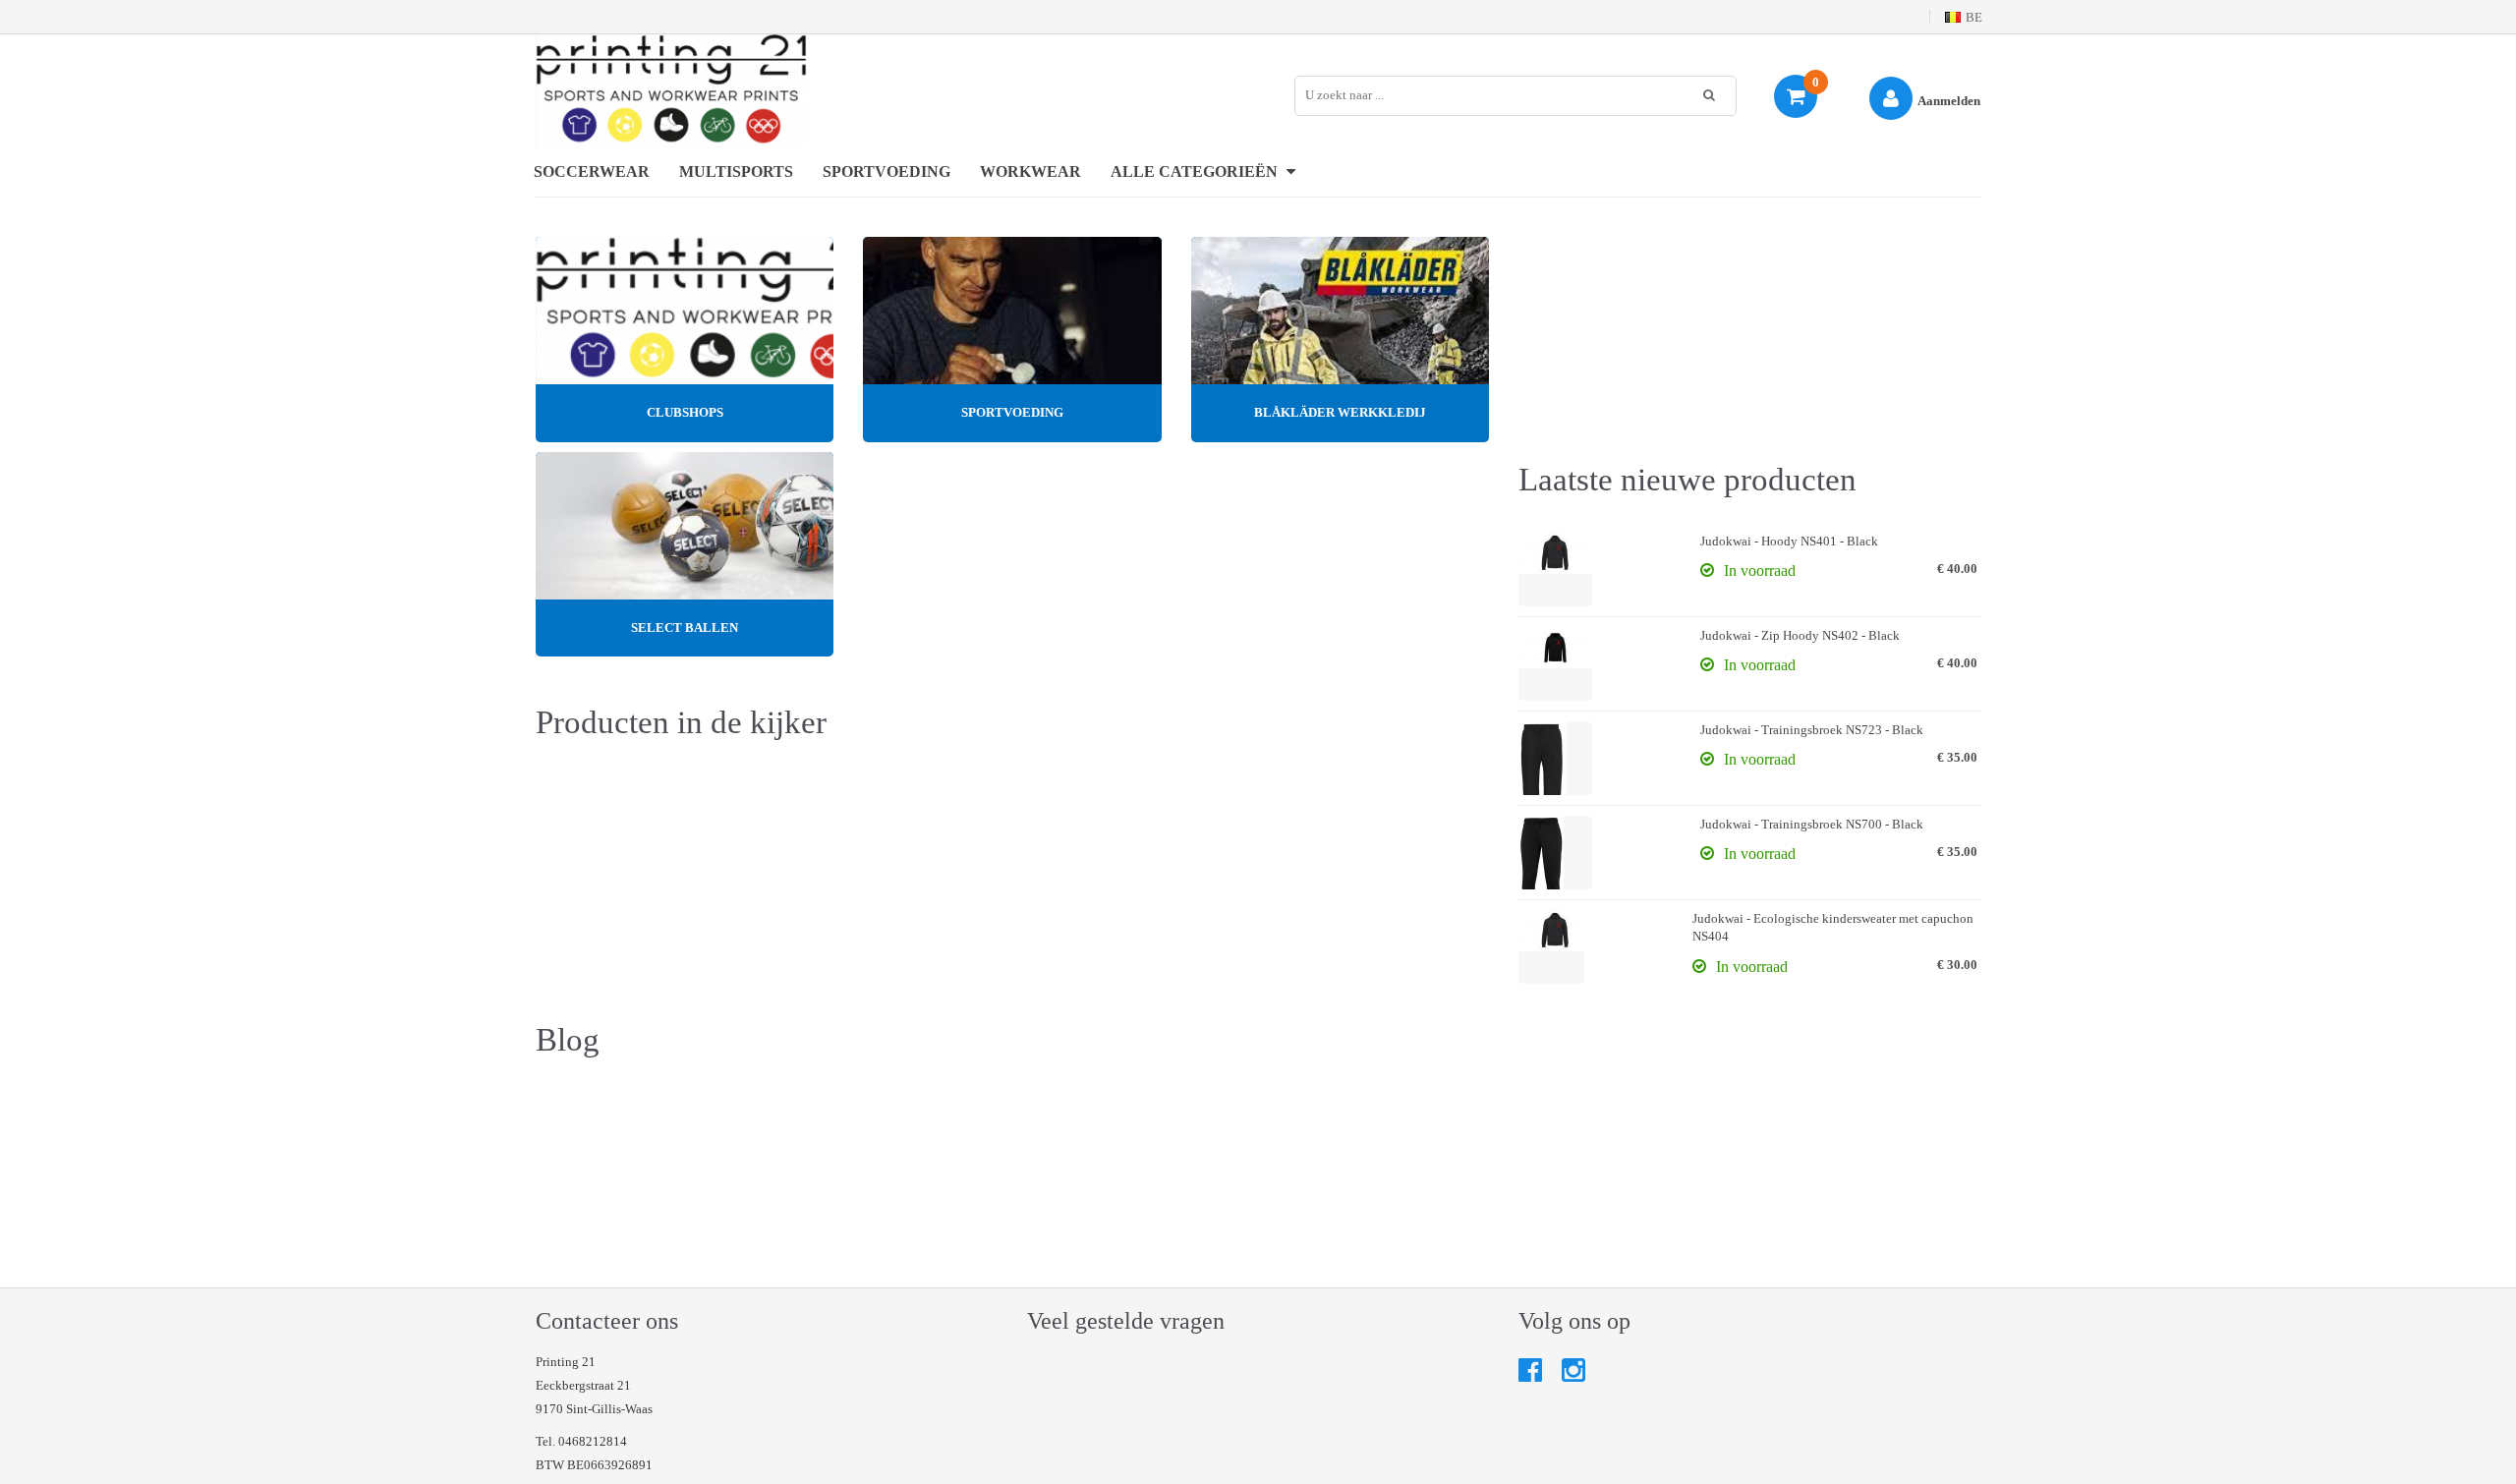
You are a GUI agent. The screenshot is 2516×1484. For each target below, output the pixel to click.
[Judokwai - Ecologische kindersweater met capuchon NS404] (1551, 947)
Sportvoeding (886, 171)
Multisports (736, 171)
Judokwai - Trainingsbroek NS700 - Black (1812, 824)
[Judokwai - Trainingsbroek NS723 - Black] (1555, 758)
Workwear (1030, 171)
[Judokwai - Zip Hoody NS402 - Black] (1555, 664)
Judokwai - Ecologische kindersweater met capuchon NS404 (1833, 928)
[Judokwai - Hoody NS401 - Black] (1555, 570)
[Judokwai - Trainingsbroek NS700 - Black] (1555, 853)
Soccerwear (592, 171)
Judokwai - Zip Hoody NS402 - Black (1800, 635)
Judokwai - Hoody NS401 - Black (1789, 541)
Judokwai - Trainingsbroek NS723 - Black (1812, 730)
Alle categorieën (1196, 171)
